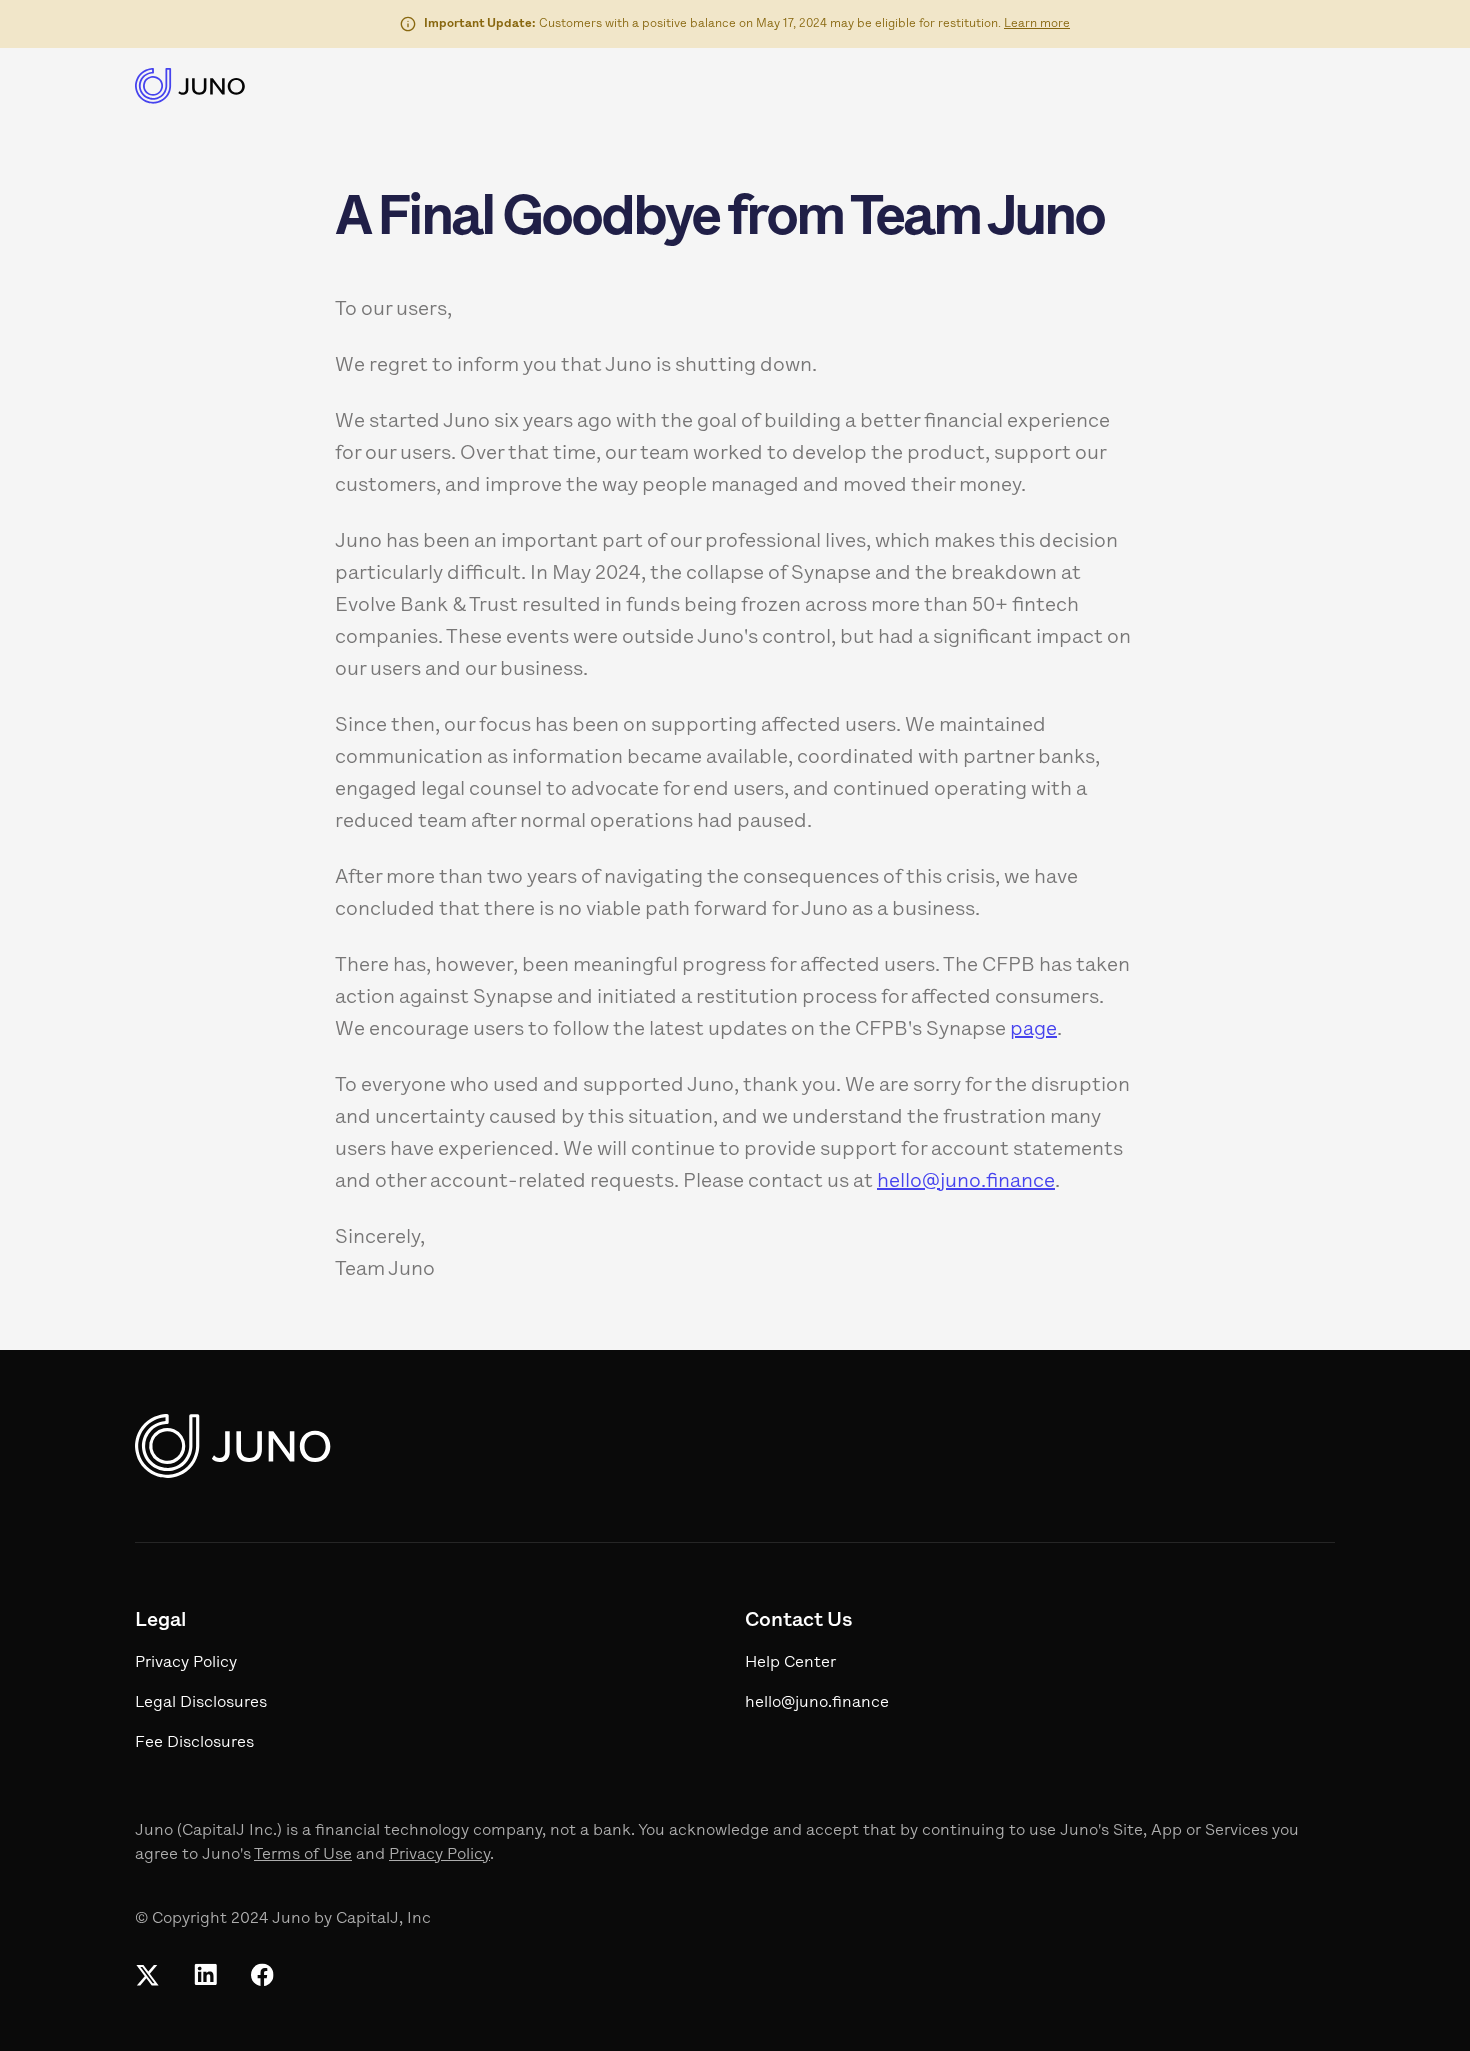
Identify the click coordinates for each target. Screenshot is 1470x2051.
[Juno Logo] (191, 86)
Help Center (790, 1663)
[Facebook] (262, 1975)
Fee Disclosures (194, 1743)
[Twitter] (147, 1975)
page (1033, 1030)
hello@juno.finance (966, 1182)
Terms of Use (303, 1855)
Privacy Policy (439, 1855)
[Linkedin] (205, 1975)
